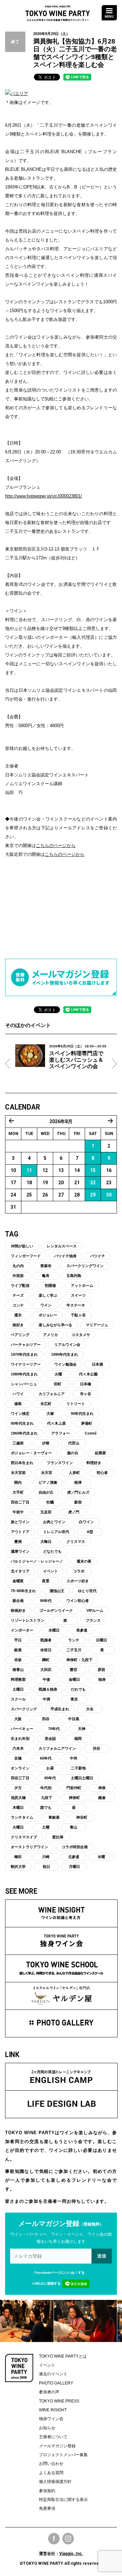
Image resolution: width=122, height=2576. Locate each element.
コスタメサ (81, 1335)
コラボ (79, 1571)
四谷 (46, 1719)
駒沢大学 (18, 1867)
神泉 (102, 1788)
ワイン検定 (20, 1413)
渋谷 (97, 1748)
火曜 (58, 1374)
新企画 (18, 1601)
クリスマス (76, 1542)
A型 (90, 1532)
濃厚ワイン (20, 1551)
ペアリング (20, 1335)
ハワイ (18, 1394)
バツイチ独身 (65, 1256)
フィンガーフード (26, 1256)
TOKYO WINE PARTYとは (63, 2356)
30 (109, 1195)
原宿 (101, 1670)
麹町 (46, 1660)
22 (93, 1183)
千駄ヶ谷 (78, 1315)
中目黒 (74, 1719)
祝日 (46, 1867)
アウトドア (20, 1532)
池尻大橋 (18, 1798)
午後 (46, 1679)
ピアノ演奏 (48, 1482)
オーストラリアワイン (29, 1847)
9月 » (110, 1121)
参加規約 (47, 2491)
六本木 (18, 1748)
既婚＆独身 (48, 1689)
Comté (91, 1433)
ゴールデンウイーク (56, 1610)
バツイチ (98, 1256)
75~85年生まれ (23, 1591)
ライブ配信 (20, 1285)
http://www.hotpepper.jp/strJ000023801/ (44, 496)
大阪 (18, 1719)
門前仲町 (74, 1788)
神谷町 (82, 1817)
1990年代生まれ (65, 1354)
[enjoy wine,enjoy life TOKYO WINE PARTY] (58, 11)
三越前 (18, 1443)
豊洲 (18, 1542)
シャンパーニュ (24, 1384)
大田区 (46, 1670)
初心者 (102, 1473)
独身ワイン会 (51, 2419)
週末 (18, 1315)
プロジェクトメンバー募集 (63, 2455)
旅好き (18, 1325)
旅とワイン (20, 1522)
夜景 (46, 1581)
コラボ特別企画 (75, 1847)
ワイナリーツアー (26, 1364)
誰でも (46, 1807)
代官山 (74, 1443)
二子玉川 (74, 1650)
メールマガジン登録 (57, 2446)
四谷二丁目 (20, 1502)
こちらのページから (56, 845)
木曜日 (18, 1807)
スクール (18, 1699)
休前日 (46, 1650)
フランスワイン (60, 1463)
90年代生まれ (82, 1413)
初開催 (50, 1285)
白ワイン (86, 1522)
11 (29, 1170)
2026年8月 (61, 1121)
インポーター (22, 1630)
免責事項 (47, 2508)
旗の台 (73, 1453)
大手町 (18, 1492)
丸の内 (18, 1266)
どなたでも (52, 1551)
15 (93, 1170)
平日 (18, 1640)
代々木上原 (56, 1423)
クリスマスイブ (24, 1837)
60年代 (46, 1758)
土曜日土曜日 (82, 1778)
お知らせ (47, 2428)
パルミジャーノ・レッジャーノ (37, 1561)
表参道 (82, 1630)
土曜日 (18, 1689)
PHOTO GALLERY (56, 2383)
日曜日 (101, 1640)
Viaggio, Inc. (71, 2554)
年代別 (46, 1788)
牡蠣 (50, 1502)
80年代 (50, 1778)
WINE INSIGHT (53, 2410)
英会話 (50, 1739)
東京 (74, 1699)
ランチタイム (22, 1817)
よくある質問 (51, 2473)
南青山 (18, 1670)
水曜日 (54, 1630)
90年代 (46, 1601)
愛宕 (74, 1670)
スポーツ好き (78, 1581)
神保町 (74, 1798)
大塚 (50, 1413)
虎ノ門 (74, 1512)
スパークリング (24, 1709)
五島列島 (74, 1276)
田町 (58, 1384)
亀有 (46, 1276)
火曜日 (18, 1827)
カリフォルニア (52, 1394)
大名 (90, 1709)
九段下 (47, 1798)
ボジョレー (48, 1315)
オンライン (20, 1768)
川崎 (46, 1857)
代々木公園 (88, 1374)
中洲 (46, 1699)
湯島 (18, 1404)
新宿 (78, 1502)
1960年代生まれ (24, 1433)
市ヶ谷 (86, 1394)
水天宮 (47, 1473)
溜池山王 (57, 1591)
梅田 (18, 1857)
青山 (74, 1827)
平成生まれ (60, 1709)
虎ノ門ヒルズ (78, 1492)
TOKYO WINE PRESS (59, 2401)
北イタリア (20, 1571)
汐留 (46, 1443)
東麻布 (46, 1266)
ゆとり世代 (87, 1591)
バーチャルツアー (26, 1345)
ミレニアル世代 (56, 1532)
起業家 (100, 1453)
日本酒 (97, 1364)
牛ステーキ (76, 1305)
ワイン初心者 (78, 1601)
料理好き (94, 1463)
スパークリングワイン (85, 1266)
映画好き (18, 1610)
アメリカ (50, 1335)
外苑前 (18, 1276)
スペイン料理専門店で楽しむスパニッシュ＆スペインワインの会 (76, 1060)
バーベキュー (22, 1729)
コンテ (18, 1305)
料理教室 (18, 1679)
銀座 (18, 1650)
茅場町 (87, 1423)
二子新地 (78, 1768)
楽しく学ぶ (48, 1295)
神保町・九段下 (79, 1660)
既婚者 (46, 1640)
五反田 (46, 1512)
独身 (102, 1679)
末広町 (46, 1404)
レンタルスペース (62, 1246)
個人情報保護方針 (55, 2482)
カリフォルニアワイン (57, 1748)
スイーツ (78, 1295)
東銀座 (54, 1817)
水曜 (101, 1857)
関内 (18, 1482)
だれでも (78, 1689)
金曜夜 (18, 1581)
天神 (82, 1729)
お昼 (50, 1768)
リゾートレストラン (28, 1620)
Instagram (68, 2539)
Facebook (54, 2539)
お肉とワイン (54, 1522)
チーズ (18, 1295)
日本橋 (86, 1384)
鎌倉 (102, 1798)
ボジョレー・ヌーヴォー (31, 1453)
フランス (93, 1620)
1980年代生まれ (24, 1374)
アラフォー (60, 1433)
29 (93, 1195)
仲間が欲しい (22, 1246)
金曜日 (74, 1679)
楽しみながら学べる (55, 1325)
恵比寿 (58, 1837)
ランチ (74, 1640)
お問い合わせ (51, 2464)
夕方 (18, 1788)
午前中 (18, 1512)
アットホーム (82, 1285)
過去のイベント (53, 2374)
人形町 (74, 1473)
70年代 (54, 1729)
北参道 (74, 1857)
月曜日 (74, 1867)
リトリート (76, 1404)
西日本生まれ (22, 1463)
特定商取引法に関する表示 (63, 2500)
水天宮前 (18, 1473)
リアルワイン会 (67, 1345)
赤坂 (18, 1660)
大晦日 (46, 1542)
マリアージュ (97, 1325)
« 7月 (12, 1121)
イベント (50, 1571)
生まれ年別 (20, 1739)
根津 (78, 1482)
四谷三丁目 (20, 1778)
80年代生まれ (22, 1423)
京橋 (18, 1758)
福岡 (78, 1739)
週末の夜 (84, 1561)
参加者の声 (49, 2392)
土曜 (46, 1827)
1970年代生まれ (24, 1354)
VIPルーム (95, 1610)
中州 (74, 1758)
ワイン (46, 1305)
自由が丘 (46, 1492)
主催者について (53, 2437)
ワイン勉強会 (65, 1364)
